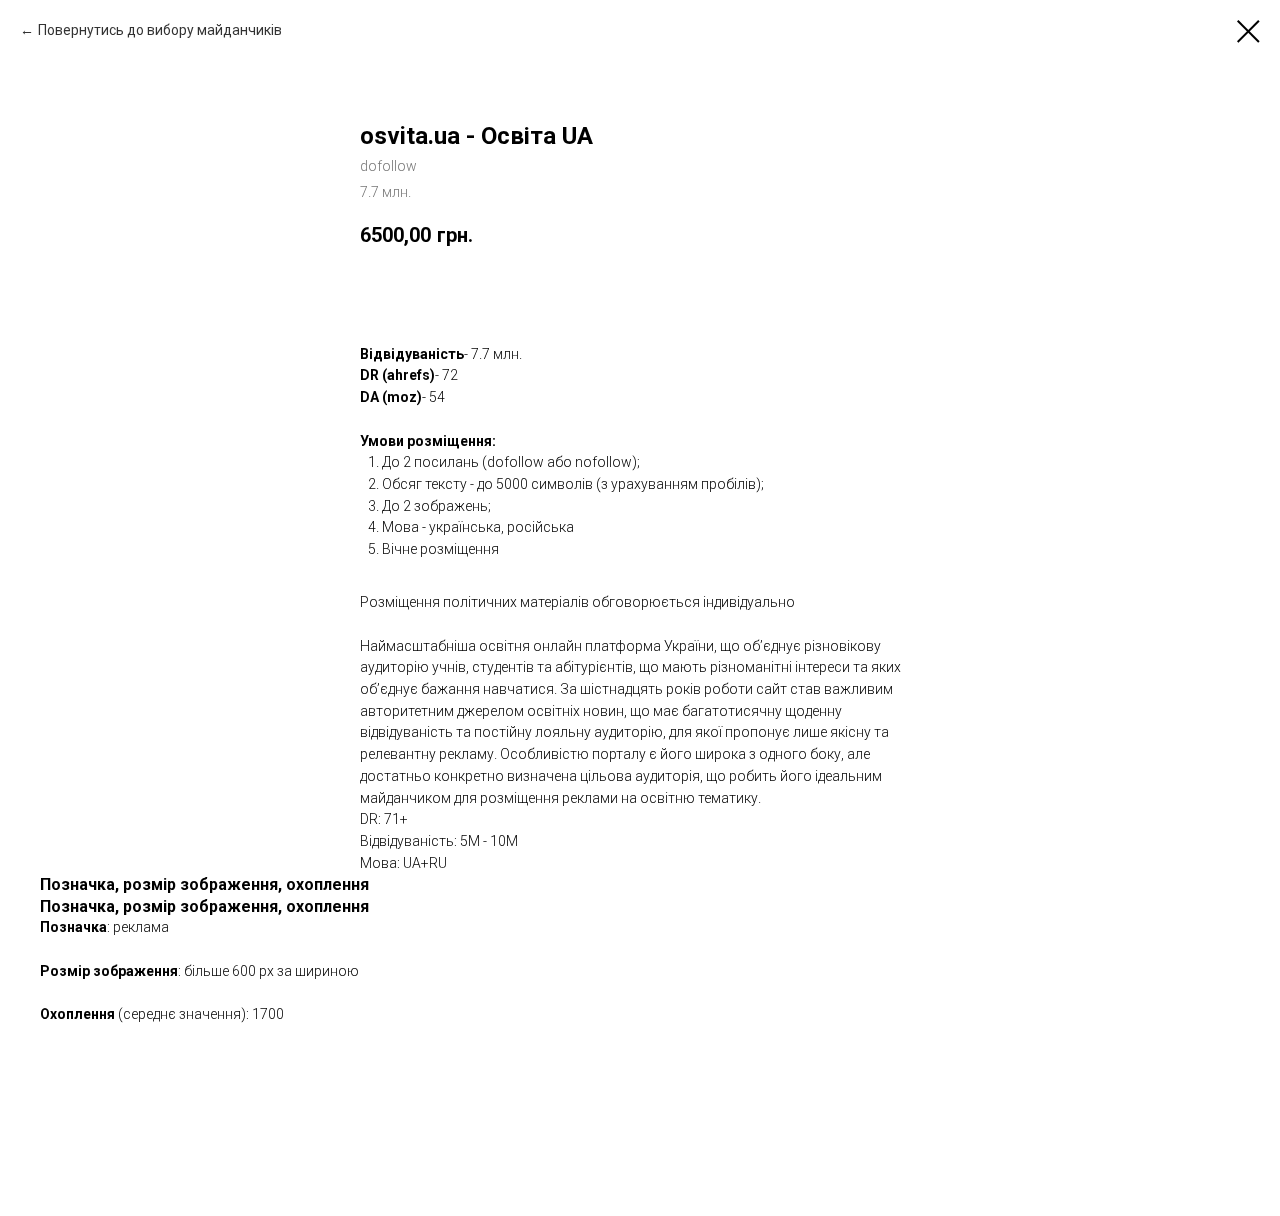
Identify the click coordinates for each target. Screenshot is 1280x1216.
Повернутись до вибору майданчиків (160, 30)
